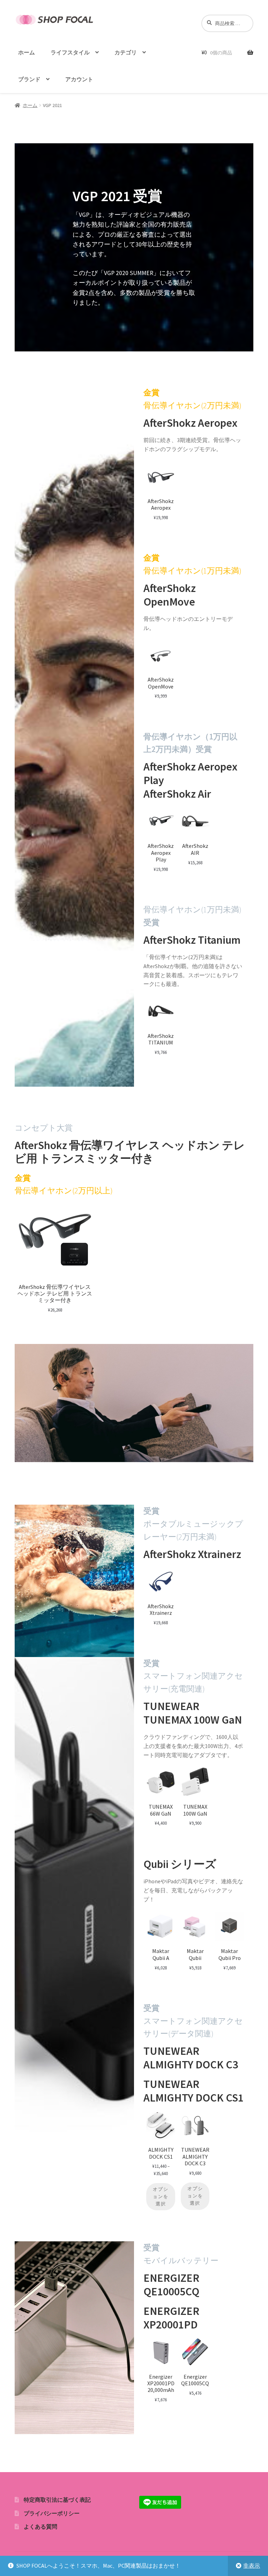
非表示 (252, 2566)
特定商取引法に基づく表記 (57, 2500)
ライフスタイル (70, 52)
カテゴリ (126, 52)
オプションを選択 (161, 2197)
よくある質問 (40, 2526)
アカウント (79, 79)
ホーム (27, 52)
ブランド (29, 79)
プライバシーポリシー (52, 2513)
